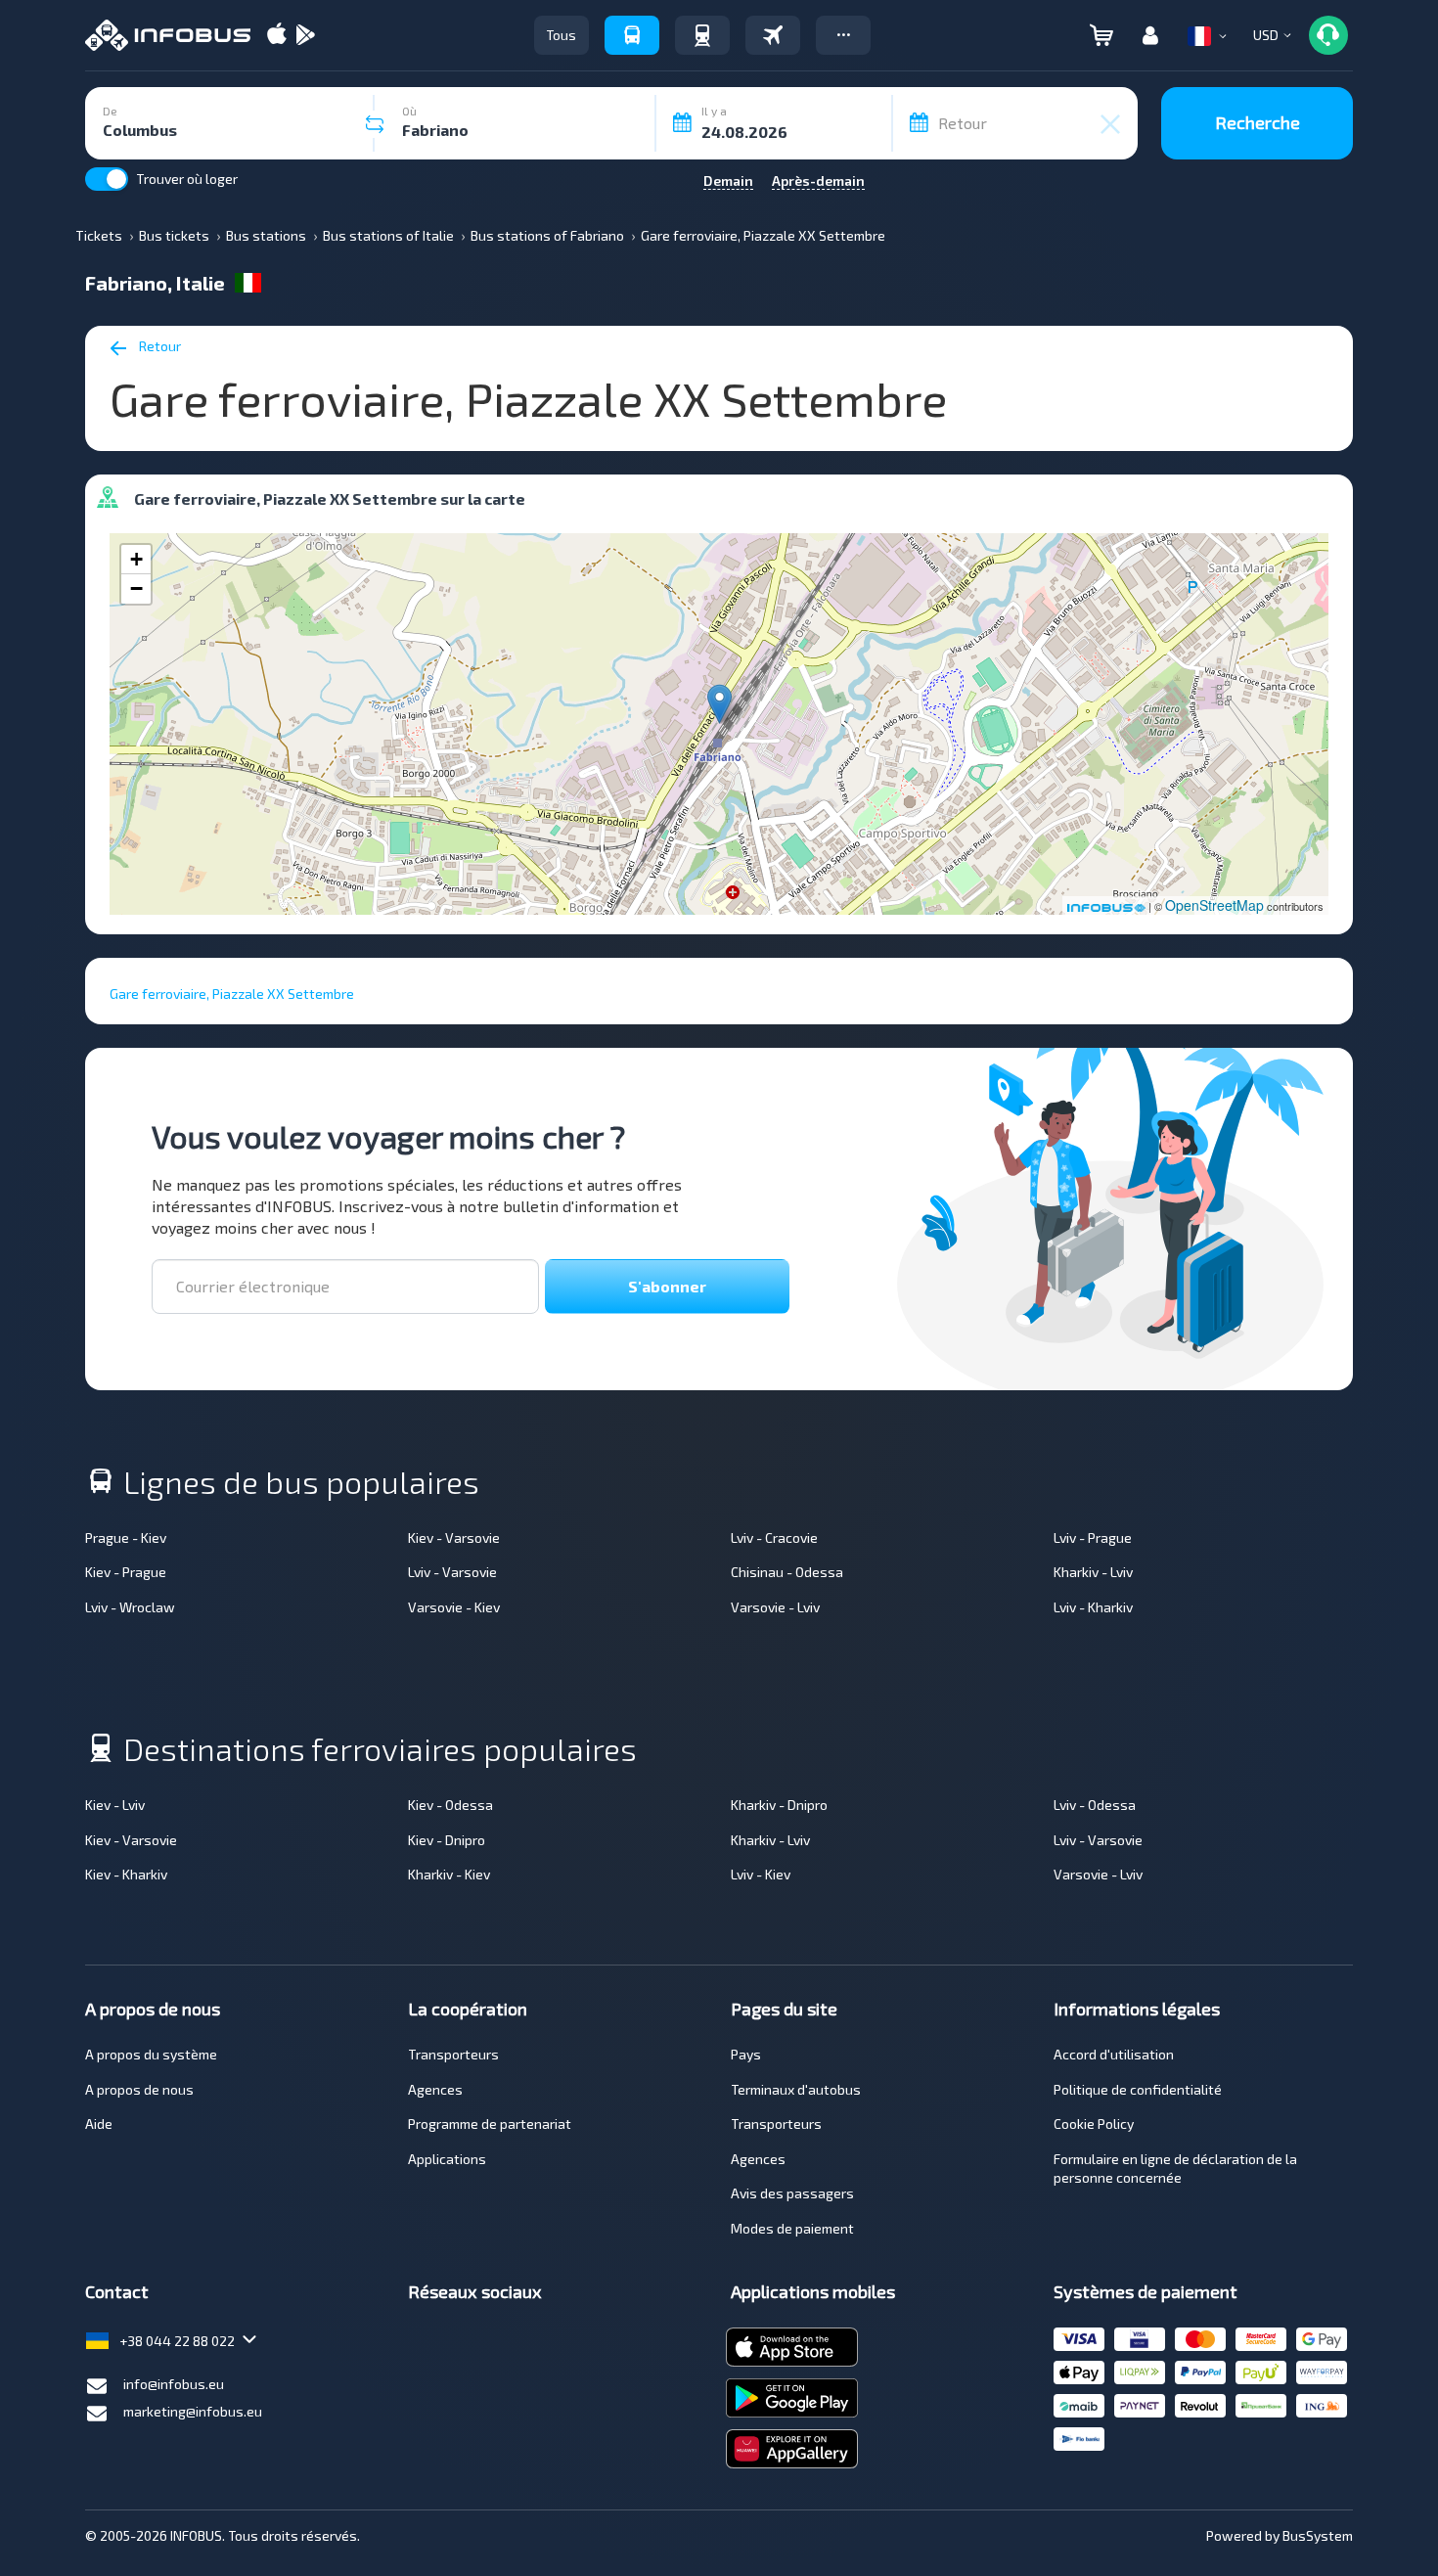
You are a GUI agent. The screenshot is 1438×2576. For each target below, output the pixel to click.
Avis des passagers (792, 2193)
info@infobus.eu (174, 2384)
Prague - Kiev (126, 1537)
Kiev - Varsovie (454, 1537)
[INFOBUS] (168, 35)
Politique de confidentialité (1138, 2089)
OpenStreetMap (1214, 905)
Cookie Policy (1094, 2124)
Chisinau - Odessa (787, 1572)
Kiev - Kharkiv (126, 1874)
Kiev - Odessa (450, 1805)
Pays (746, 2054)
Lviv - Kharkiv (1093, 1607)
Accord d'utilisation (1114, 2054)
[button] (843, 35)
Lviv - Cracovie (774, 1537)
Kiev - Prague (126, 1572)
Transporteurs (453, 2054)
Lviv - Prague (1093, 1537)
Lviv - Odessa (1095, 1805)
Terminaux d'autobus (796, 2089)
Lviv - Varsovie (452, 1572)
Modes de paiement (792, 2228)
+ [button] (136, 559)
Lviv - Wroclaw (130, 1607)
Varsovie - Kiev (454, 1607)
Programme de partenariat (490, 2124)
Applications (447, 2159)
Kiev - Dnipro (447, 1840)
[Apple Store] (277, 36)
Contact (117, 2291)
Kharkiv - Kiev (449, 1874)
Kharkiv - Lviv (1093, 1572)
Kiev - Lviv (115, 1805)
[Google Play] (305, 36)
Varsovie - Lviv (775, 1607)
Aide (99, 2124)
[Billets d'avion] (773, 35)
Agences (435, 2089)
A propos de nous (139, 2089)
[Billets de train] (702, 35)
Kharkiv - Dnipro (779, 1805)
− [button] (136, 588)
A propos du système (151, 2054)
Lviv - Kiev (761, 1874)
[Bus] (632, 35)
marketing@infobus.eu (193, 2411)
